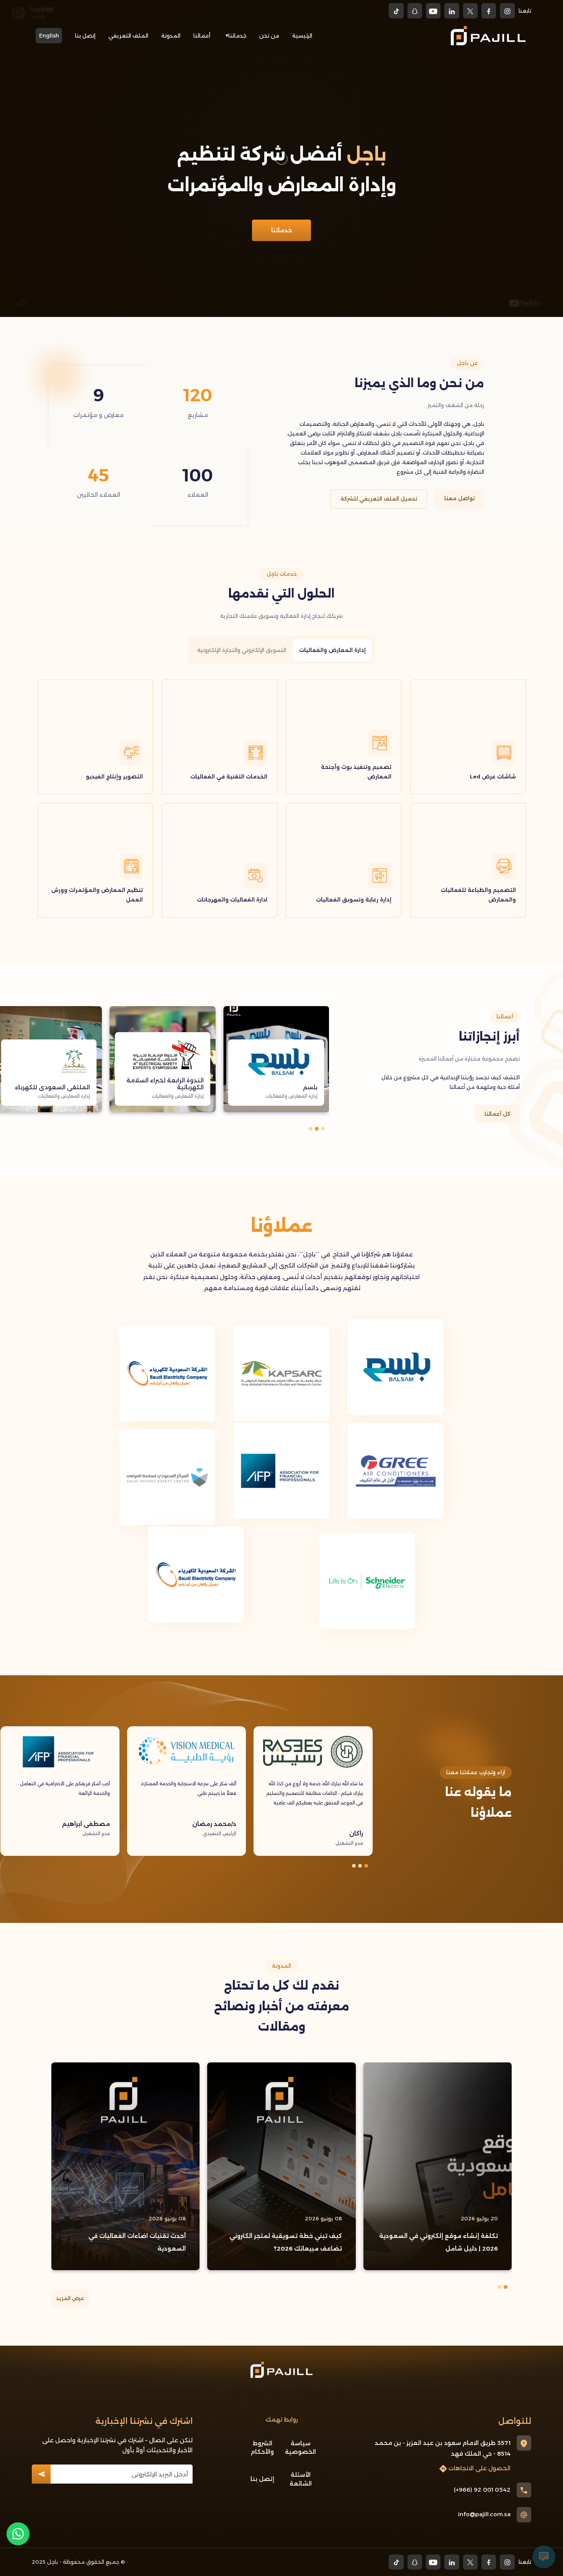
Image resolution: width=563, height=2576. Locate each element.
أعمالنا (202, 36)
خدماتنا (237, 36)
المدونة (171, 36)
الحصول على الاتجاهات (479, 2468)
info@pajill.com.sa (484, 2514)
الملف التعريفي (128, 36)
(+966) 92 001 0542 (482, 2490)
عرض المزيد (70, 2298)
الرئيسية (302, 36)
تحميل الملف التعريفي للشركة (379, 499)
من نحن (269, 36)
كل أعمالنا (497, 1114)
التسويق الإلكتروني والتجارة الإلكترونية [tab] (242, 650)
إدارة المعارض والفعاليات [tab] (332, 650)
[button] (323, 1129)
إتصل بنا (85, 36)
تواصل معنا (459, 498)
